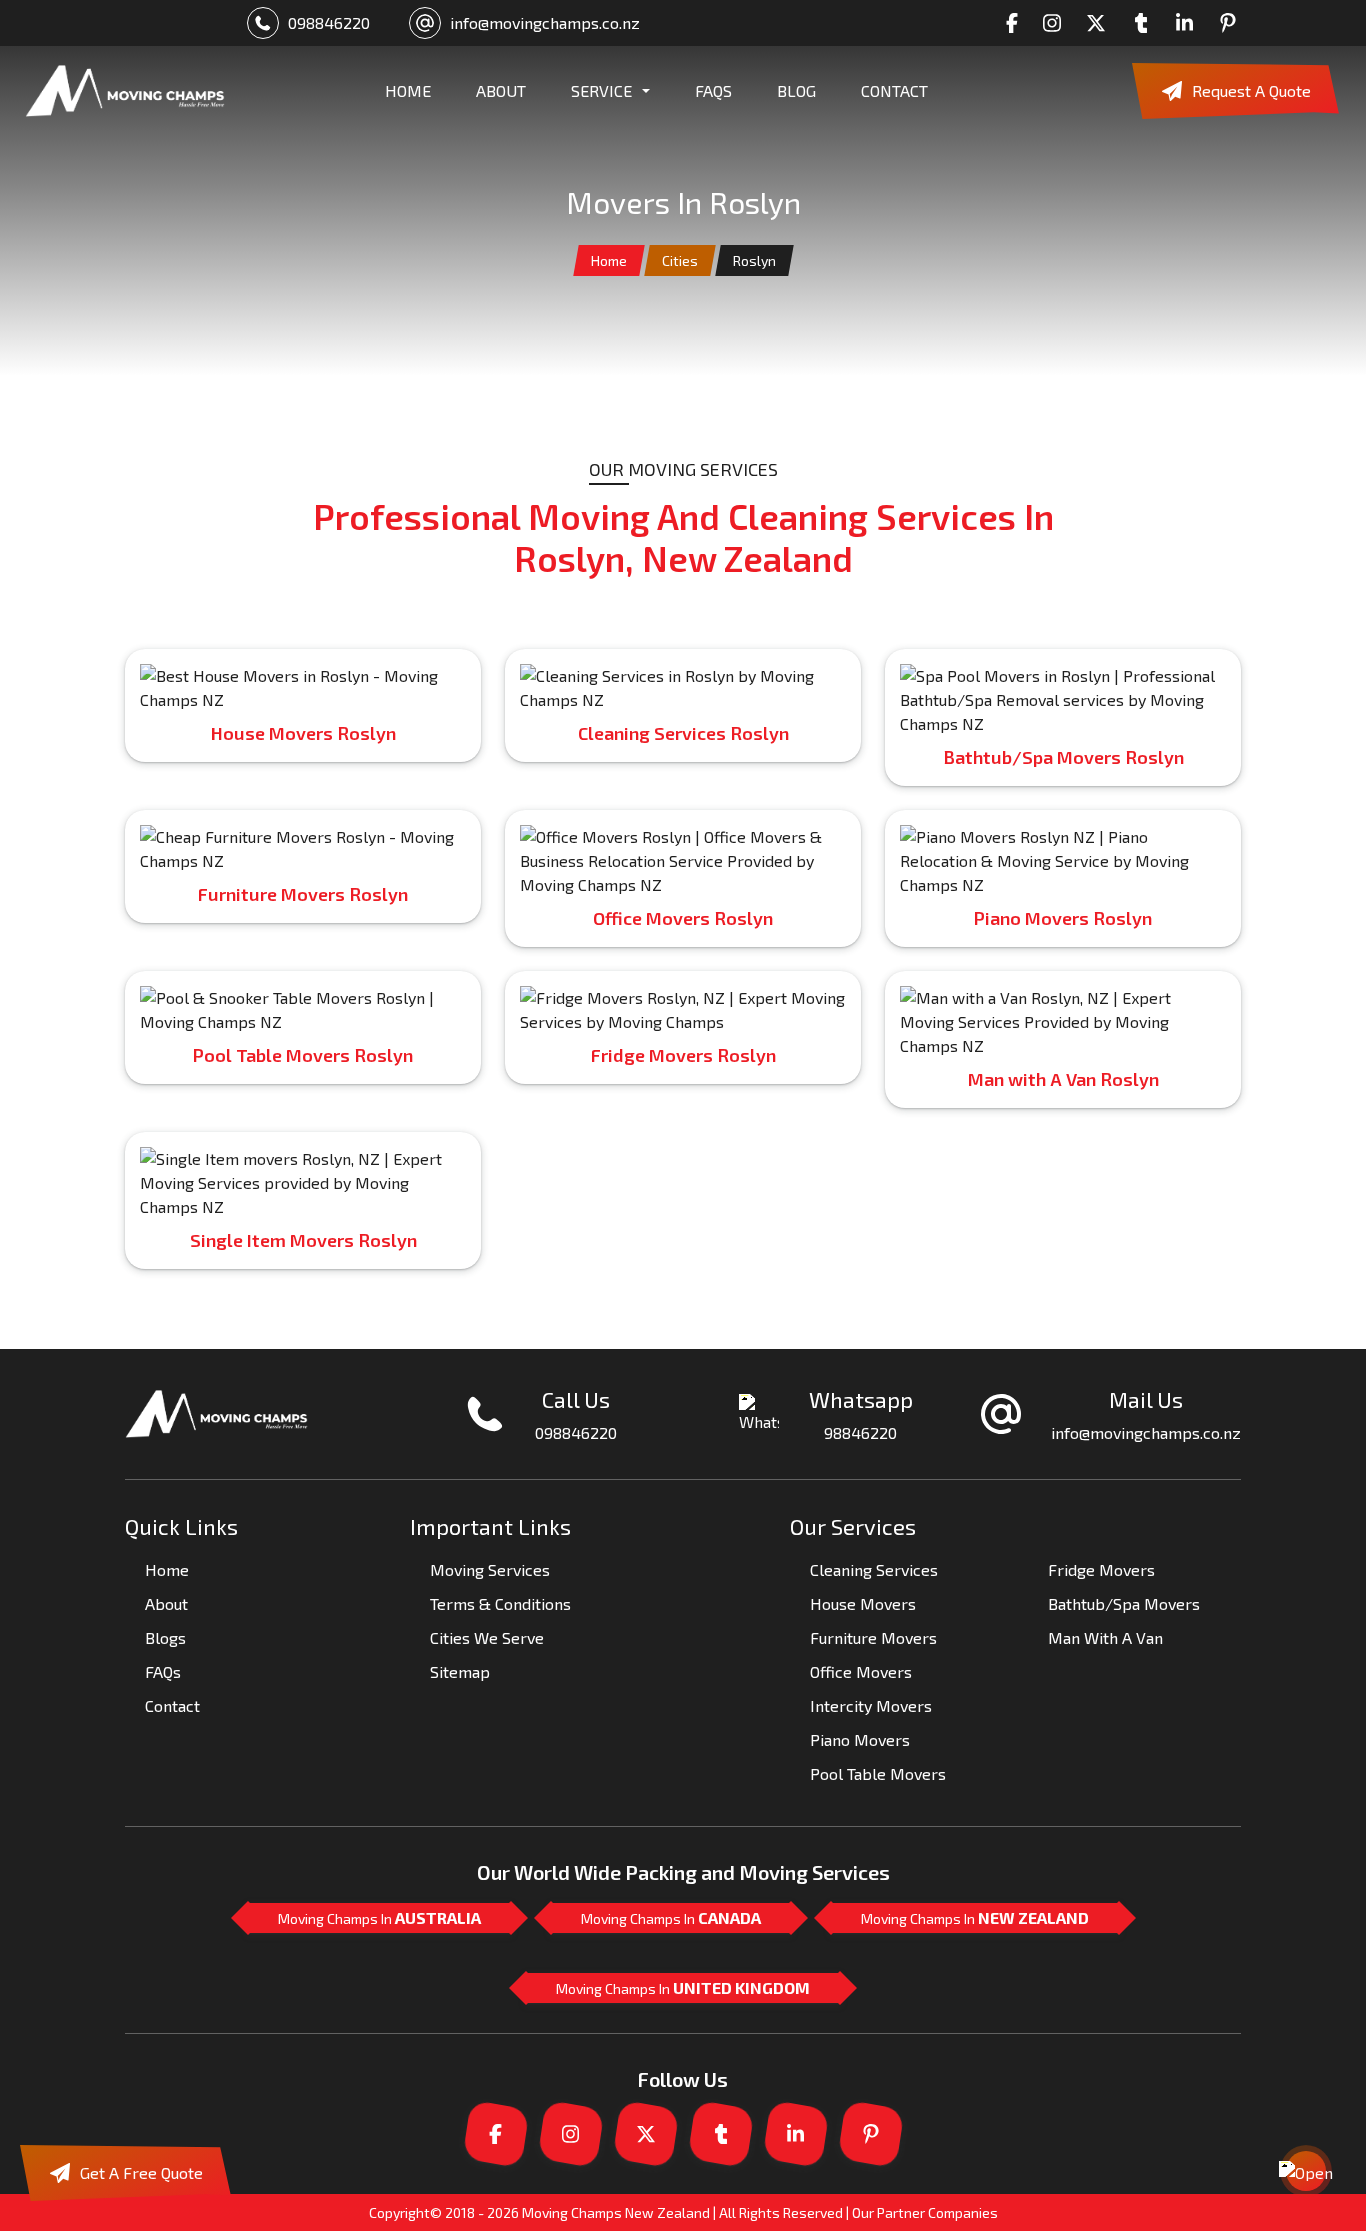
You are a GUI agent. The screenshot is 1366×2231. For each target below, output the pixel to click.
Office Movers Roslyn (683, 918)
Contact (894, 90)
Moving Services (490, 1569)
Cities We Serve (487, 1637)
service (601, 90)
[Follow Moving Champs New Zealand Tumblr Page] (1146, 23)
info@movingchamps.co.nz (545, 22)
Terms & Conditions (500, 1603)
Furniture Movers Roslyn (303, 894)
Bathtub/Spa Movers (1124, 1603)
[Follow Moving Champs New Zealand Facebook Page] (1017, 23)
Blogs (165, 1637)
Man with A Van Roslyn (1063, 1079)
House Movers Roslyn (303, 733)
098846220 (329, 22)
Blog (796, 90)
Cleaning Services (874, 1569)
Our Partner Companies (925, 2212)
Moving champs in (379, 1917)
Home (609, 260)
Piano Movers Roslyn (1063, 918)
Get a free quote (141, 2172)
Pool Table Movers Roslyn (303, 1055)
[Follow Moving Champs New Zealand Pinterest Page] (1233, 23)
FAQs (713, 90)
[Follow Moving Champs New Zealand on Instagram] (1057, 23)
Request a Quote (1251, 90)
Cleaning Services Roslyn (683, 733)
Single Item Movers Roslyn (303, 1240)
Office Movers (861, 1671)
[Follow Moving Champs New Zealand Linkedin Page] (1190, 23)
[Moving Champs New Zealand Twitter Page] (1101, 23)
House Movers (863, 1603)
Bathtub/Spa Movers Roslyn (1063, 757)
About (166, 1603)
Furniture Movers (873, 1637)
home (408, 90)
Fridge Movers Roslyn (683, 1055)
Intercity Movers (871, 1705)
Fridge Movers (1101, 1569)
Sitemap (460, 1671)
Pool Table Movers (878, 1773)
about (501, 90)
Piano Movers (860, 1739)
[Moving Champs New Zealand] (125, 91)
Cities (680, 260)
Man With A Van (1105, 1637)
